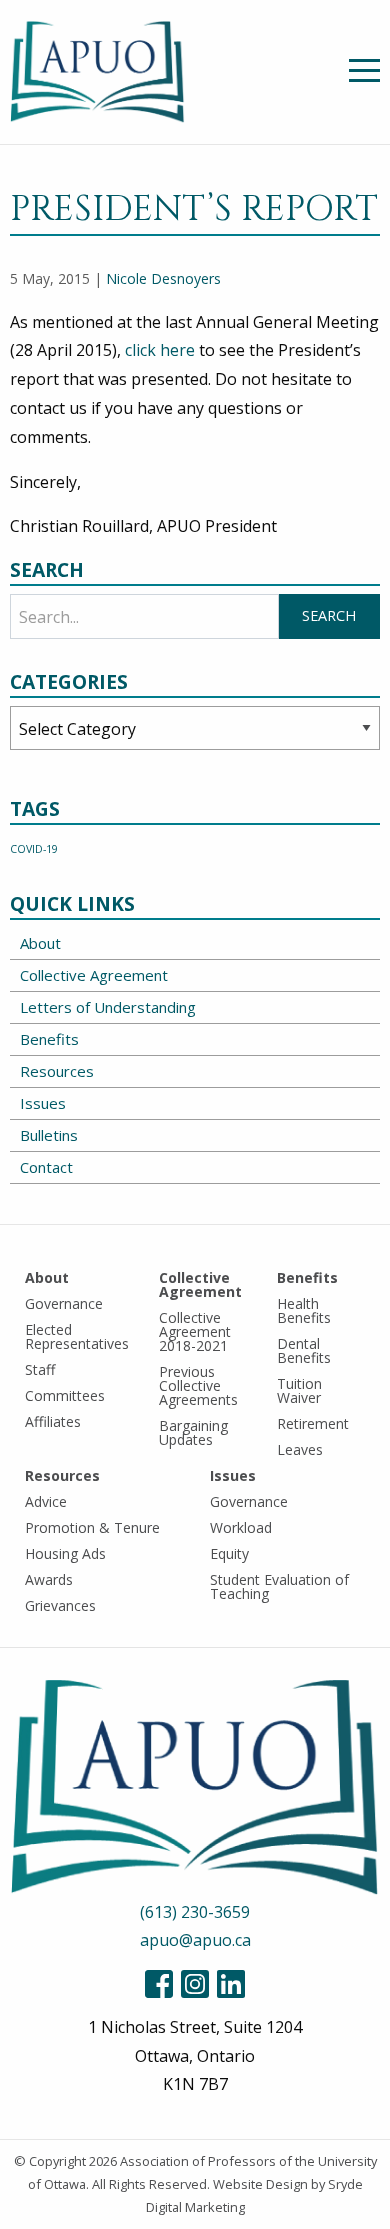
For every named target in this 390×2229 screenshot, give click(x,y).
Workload (241, 1527)
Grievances (60, 1605)
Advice (46, 1501)
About (40, 943)
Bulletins (49, 1135)
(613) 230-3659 (195, 1912)
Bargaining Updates (193, 1432)
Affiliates (53, 1421)
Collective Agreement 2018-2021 (195, 1331)
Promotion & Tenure (92, 1527)
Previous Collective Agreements (198, 1385)
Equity (229, 1553)
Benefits (49, 1039)
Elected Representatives (77, 1336)
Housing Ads (65, 1553)
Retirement (313, 1423)
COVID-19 (34, 849)
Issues (43, 1103)
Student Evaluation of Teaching (279, 1586)
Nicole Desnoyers (163, 278)
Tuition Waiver (299, 1390)
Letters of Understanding (108, 1007)
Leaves (300, 1449)
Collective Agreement (94, 975)
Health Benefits (304, 1310)
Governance (64, 1303)
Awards (49, 1579)
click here (162, 350)
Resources (57, 1071)
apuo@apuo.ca (195, 1940)
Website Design (260, 2184)
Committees (65, 1395)
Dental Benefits (304, 1350)
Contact (46, 1167)
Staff (40, 1369)
